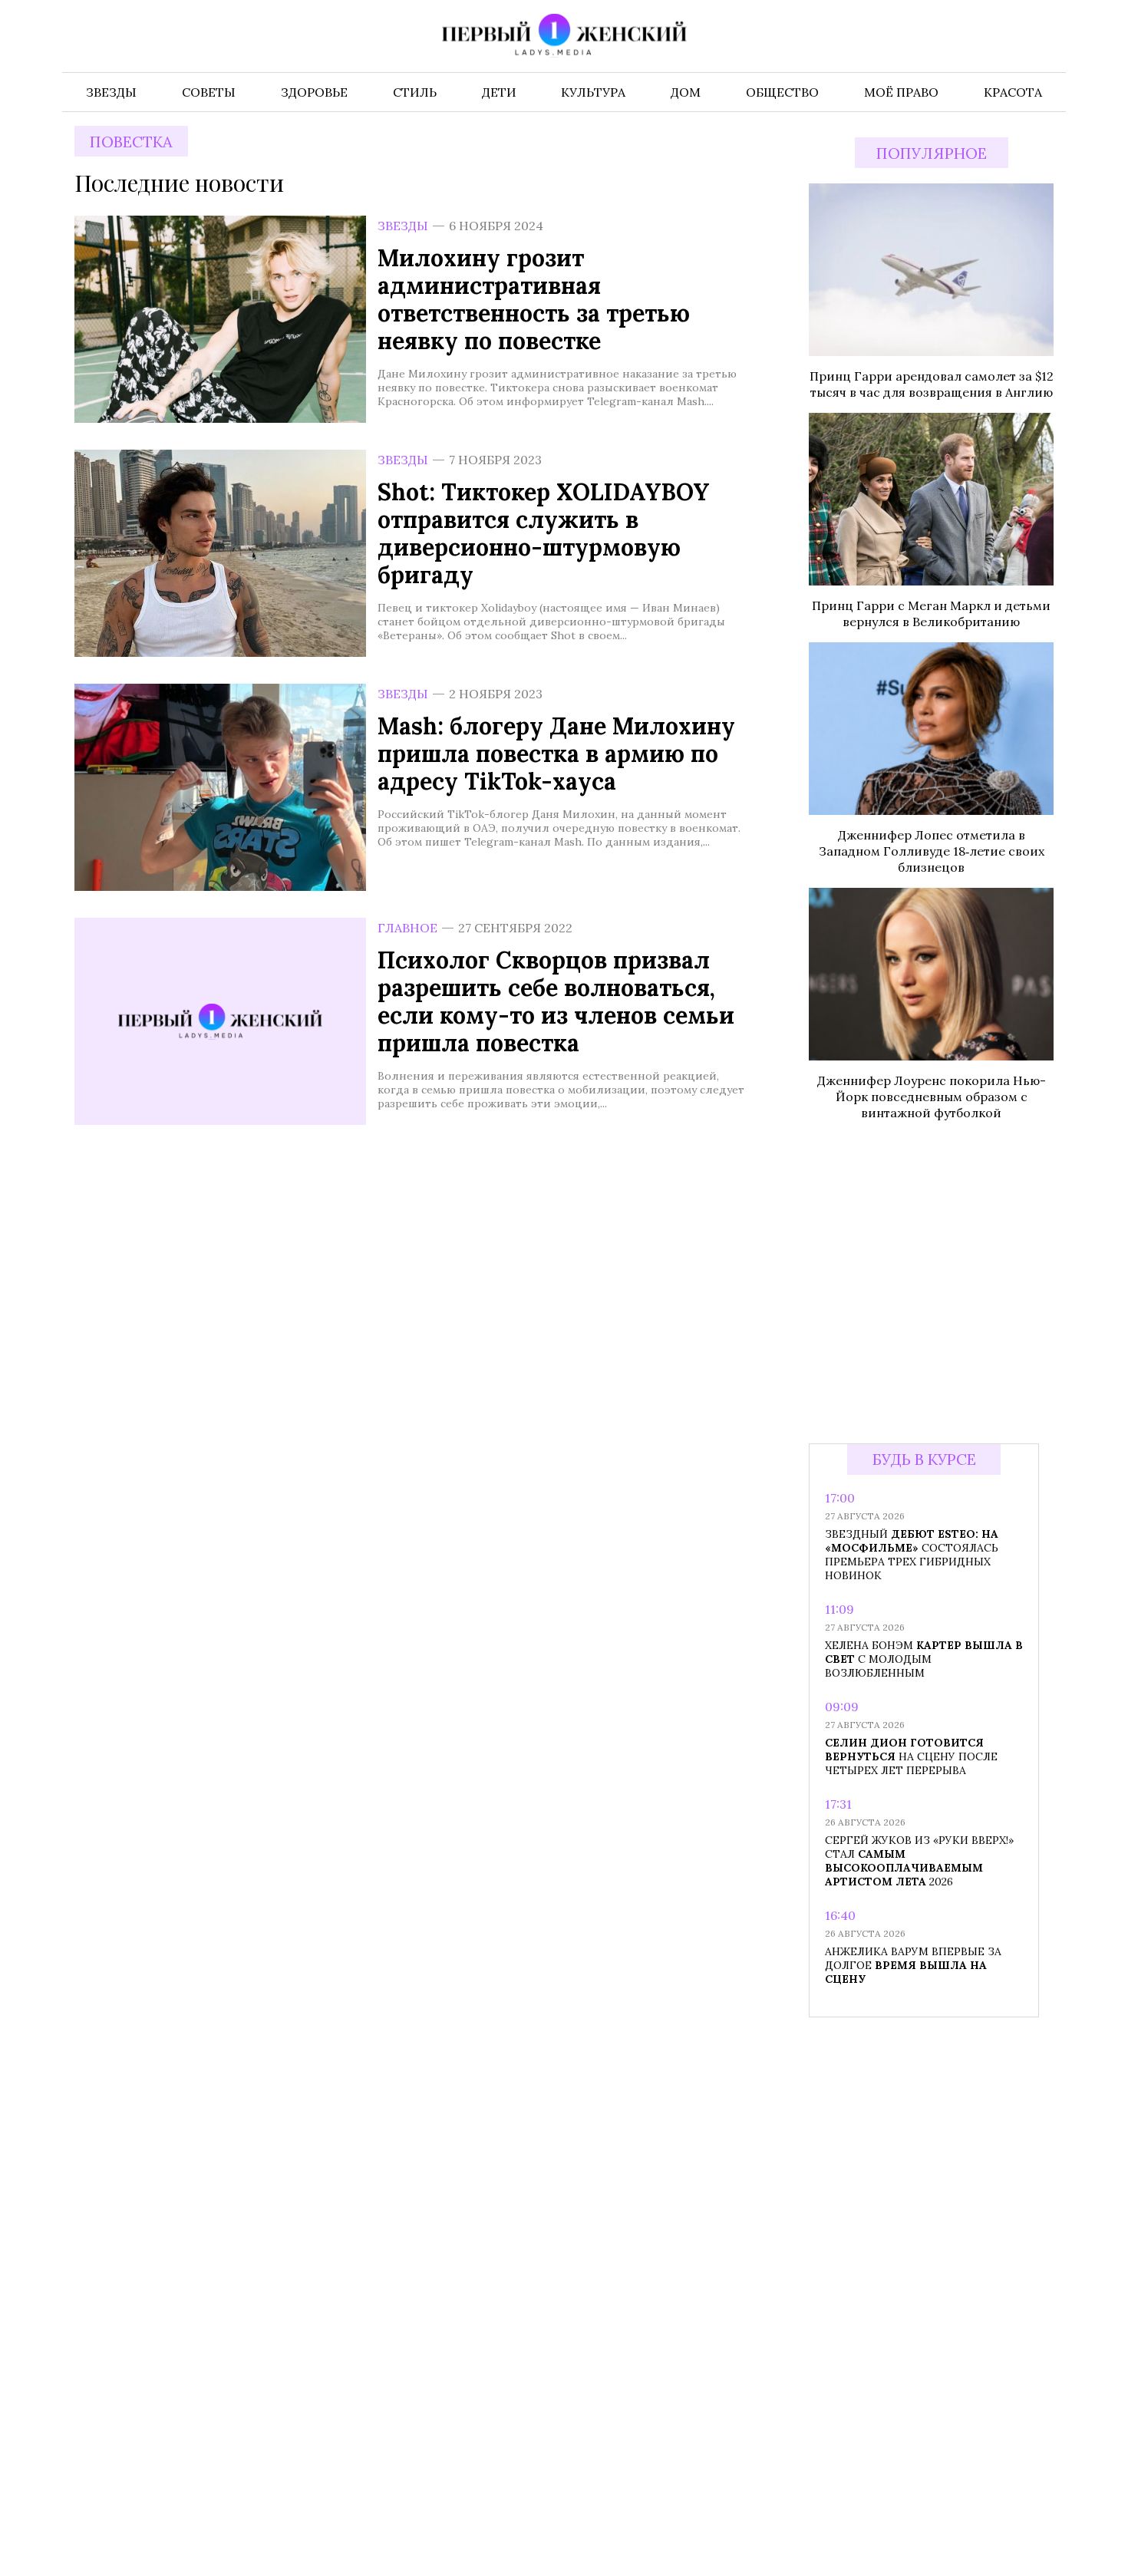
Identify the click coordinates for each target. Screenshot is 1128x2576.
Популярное (932, 153)
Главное (407, 928)
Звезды (403, 226)
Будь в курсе (924, 1459)
